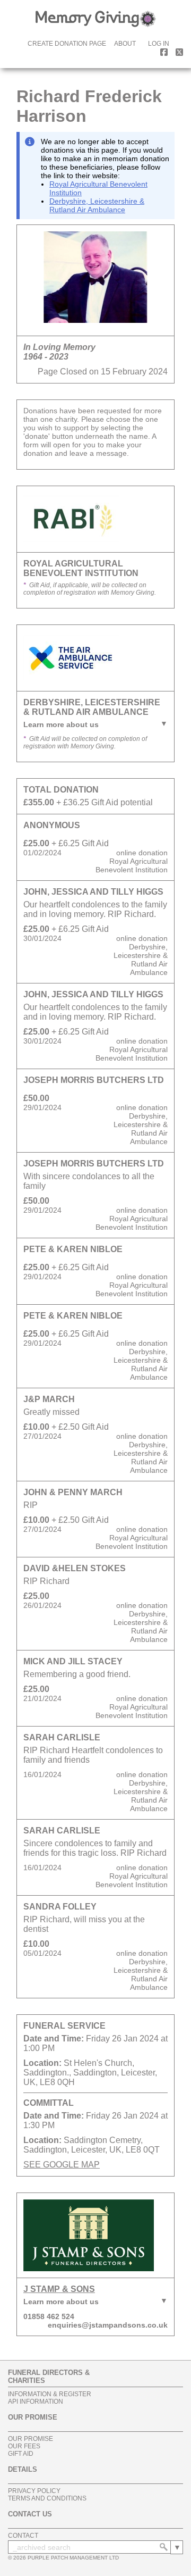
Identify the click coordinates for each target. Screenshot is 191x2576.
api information (36, 2402)
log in (159, 44)
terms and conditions (47, 2498)
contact (23, 2536)
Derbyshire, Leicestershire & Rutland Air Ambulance (97, 205)
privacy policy (34, 2491)
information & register (50, 2394)
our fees (24, 2446)
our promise (31, 2439)
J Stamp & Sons (59, 2289)
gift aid (21, 2454)
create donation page (67, 44)
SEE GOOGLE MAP (62, 2165)
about (125, 44)
